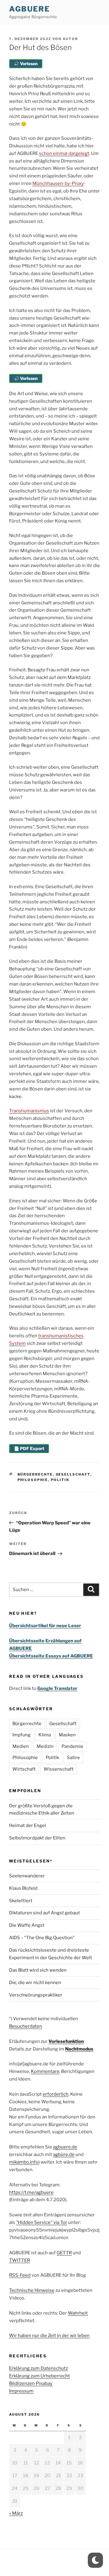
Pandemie (72, 1746)
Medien (21, 1746)
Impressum (21, 2391)
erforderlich (56, 2094)
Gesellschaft (73, 1474)
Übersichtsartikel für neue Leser (45, 1626)
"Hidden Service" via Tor (42, 2222)
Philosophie (33, 1480)
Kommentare (45, 2071)
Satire (73, 1758)
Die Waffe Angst (27, 1925)
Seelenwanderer (27, 1876)
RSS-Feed (20, 2275)
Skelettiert (21, 1901)
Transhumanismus (29, 1111)
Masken (67, 1735)
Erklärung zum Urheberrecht (40, 2376)
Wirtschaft (24, 1769)
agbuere (29, 9)
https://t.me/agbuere (31, 2192)
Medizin (45, 1746)
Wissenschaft (59, 1769)
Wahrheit (78, 2313)
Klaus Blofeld (23, 1888)
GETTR (64, 2253)
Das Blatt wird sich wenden (38, 1970)
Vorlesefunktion (66, 2041)
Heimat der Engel (28, 1825)
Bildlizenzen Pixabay (31, 2383)
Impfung (21, 1735)
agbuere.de (65, 2147)
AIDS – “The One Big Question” (42, 1938)
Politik (60, 1480)
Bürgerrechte (35, 1474)
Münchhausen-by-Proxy (58, 183)
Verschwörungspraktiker (36, 1995)
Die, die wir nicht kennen (35, 1983)
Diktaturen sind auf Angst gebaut (45, 1913)
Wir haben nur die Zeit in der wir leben (49, 2336)
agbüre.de (64, 2155)
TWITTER (20, 2260)
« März (16, 2513)
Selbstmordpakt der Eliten (37, 1838)
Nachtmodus (79, 2049)
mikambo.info (24, 2162)
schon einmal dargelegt (64, 153)
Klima (45, 1735)
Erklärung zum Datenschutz (38, 2368)
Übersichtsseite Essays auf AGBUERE (51, 1656)
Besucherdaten (26, 2026)
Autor (70, 39)
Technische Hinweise (32, 2290)
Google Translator (57, 1688)
